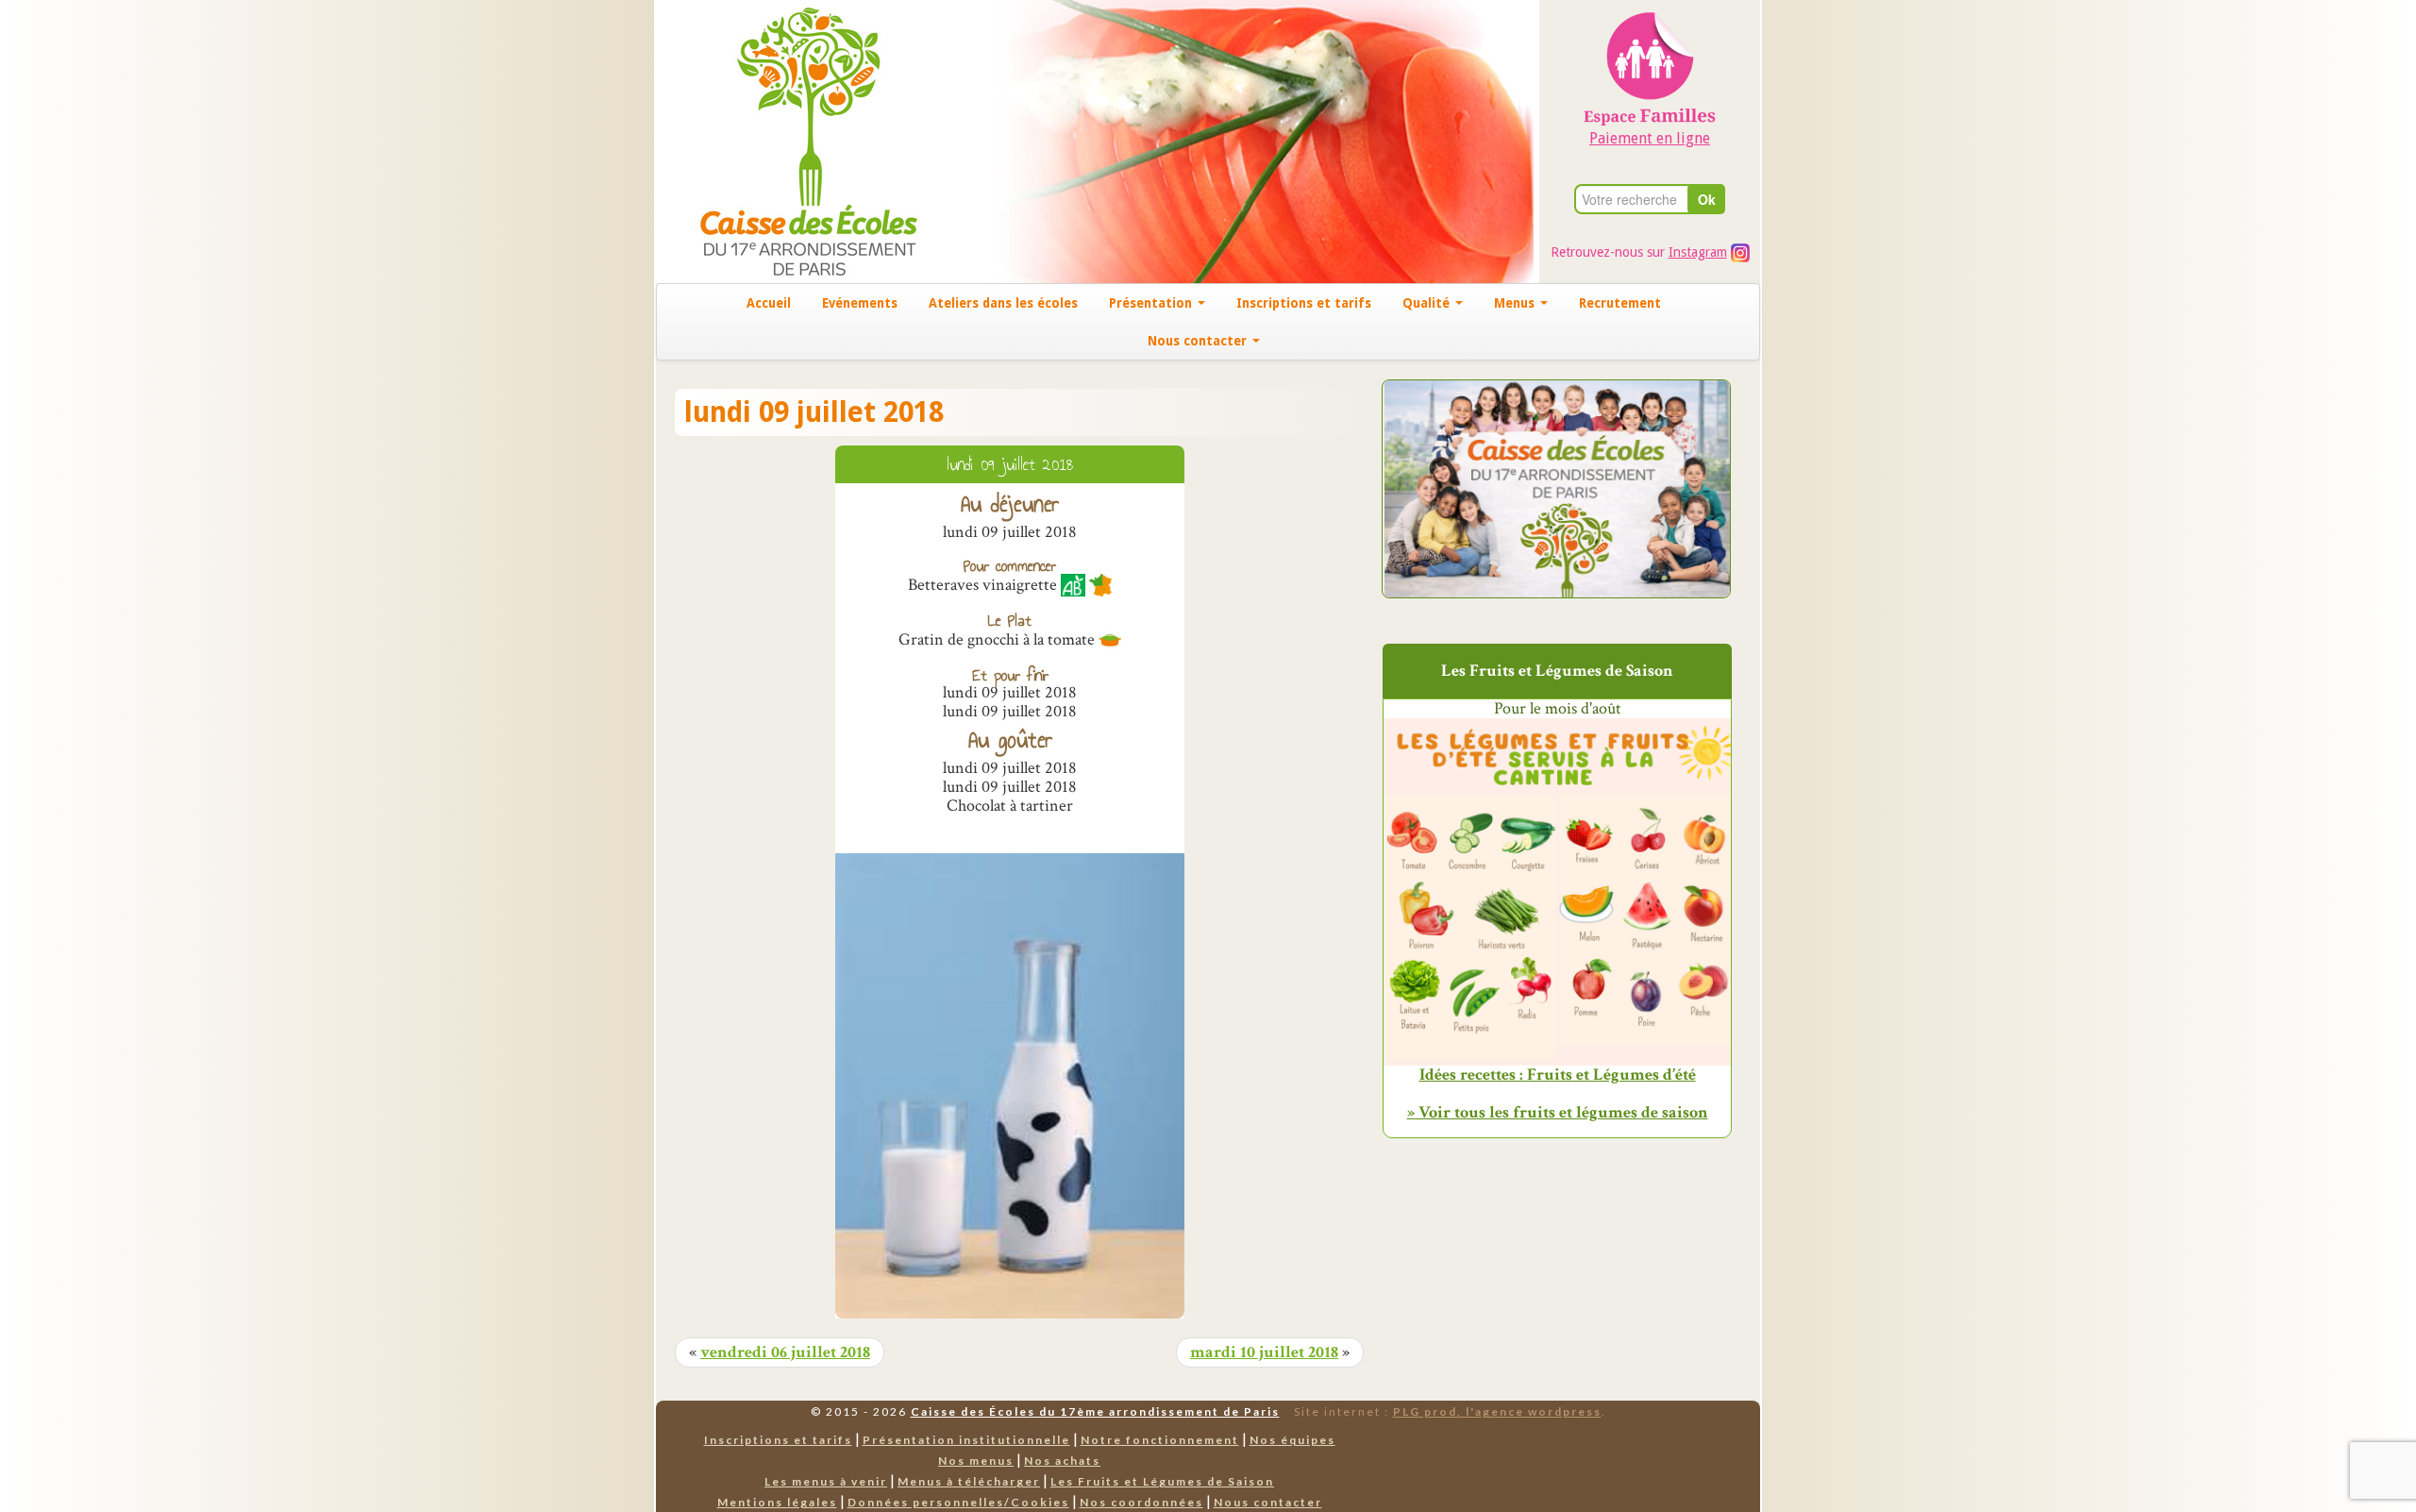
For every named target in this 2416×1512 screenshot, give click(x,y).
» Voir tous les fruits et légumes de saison (1558, 1112)
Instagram (1698, 252)
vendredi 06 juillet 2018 (785, 1352)
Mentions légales (777, 1502)
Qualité (1428, 303)
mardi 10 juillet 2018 (1264, 1352)
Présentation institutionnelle (966, 1440)
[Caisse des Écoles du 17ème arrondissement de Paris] (789, 140)
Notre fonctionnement (1160, 1440)
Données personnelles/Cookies (958, 1502)
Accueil (769, 303)
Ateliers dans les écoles (1003, 303)
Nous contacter (1199, 341)
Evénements (860, 303)
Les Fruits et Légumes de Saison (1162, 1481)
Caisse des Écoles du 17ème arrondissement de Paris (1095, 1411)
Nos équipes (1292, 1440)
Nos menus (976, 1461)
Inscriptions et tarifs (1304, 303)
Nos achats (1062, 1461)
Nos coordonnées (1141, 1502)
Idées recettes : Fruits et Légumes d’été (1558, 1075)
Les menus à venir (826, 1481)
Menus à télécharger (969, 1481)
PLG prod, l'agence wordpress (1497, 1411)
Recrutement (1620, 303)
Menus (1516, 303)
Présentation (1152, 303)
